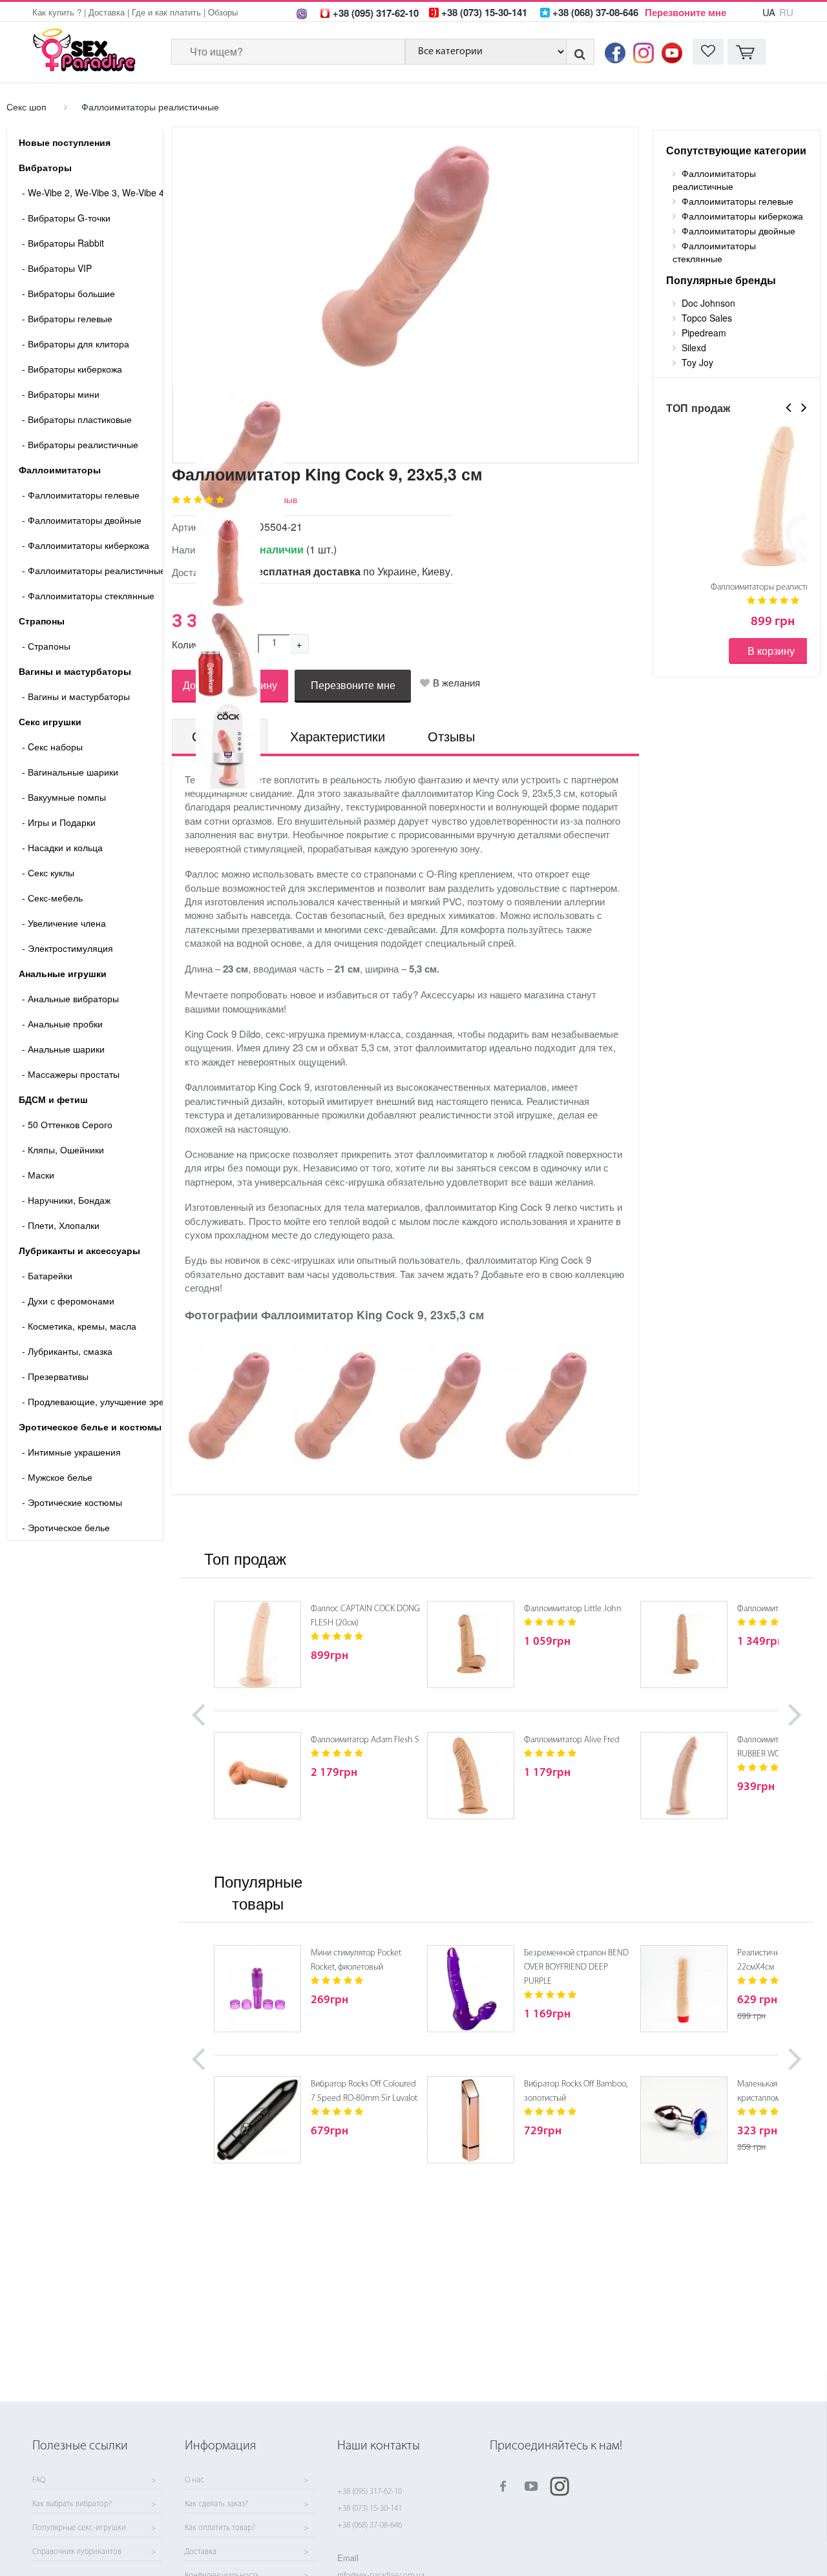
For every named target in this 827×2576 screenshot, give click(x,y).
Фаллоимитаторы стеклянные (88, 595)
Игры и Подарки (59, 822)
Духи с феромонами (68, 1301)
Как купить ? (57, 12)
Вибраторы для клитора (76, 344)
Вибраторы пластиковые (77, 419)
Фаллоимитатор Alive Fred (572, 1740)
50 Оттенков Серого (67, 1124)
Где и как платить (166, 12)
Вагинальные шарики (70, 772)
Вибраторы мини (61, 394)
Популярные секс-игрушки (79, 2528)
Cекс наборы (52, 747)
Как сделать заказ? (216, 2504)
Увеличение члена (64, 923)
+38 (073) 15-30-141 (370, 2509)
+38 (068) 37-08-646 (370, 2525)
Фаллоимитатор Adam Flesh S (365, 1740)
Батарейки (47, 1275)
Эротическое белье (66, 1527)
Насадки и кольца (62, 847)
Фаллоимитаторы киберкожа (86, 545)
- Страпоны (46, 646)
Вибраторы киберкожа (72, 369)
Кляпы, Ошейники (63, 1149)
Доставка (107, 12)
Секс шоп (26, 107)
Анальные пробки (62, 1024)
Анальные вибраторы (70, 998)
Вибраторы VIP (57, 268)
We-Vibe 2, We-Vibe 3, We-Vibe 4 (92, 192)
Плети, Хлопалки (61, 1225)
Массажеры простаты (71, 1074)
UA (769, 12)
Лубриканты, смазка (67, 1351)
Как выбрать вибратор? (72, 2504)
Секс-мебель (52, 898)
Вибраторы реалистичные (80, 444)
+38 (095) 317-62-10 (370, 2492)
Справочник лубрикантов (77, 2552)
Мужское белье (57, 1477)
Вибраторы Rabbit (63, 243)
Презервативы (55, 1376)
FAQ (39, 2480)
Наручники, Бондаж (66, 1200)
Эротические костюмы (72, 1502)
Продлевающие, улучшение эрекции (92, 1401)
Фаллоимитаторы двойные (82, 520)
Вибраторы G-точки (66, 218)
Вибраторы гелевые (67, 318)
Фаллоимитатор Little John (573, 1609)
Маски (38, 1175)
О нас (194, 2480)
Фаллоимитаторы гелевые (81, 495)
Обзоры (223, 12)
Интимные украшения (71, 1452)
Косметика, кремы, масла (79, 1326)
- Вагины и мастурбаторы (76, 696)
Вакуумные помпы (64, 797)
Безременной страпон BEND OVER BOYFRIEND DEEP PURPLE (576, 1967)
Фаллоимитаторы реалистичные (150, 107)
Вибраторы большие (68, 293)
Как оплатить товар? (220, 2528)
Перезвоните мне (686, 12)
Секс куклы (48, 872)
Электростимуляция (68, 948)
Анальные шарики (63, 1049)
